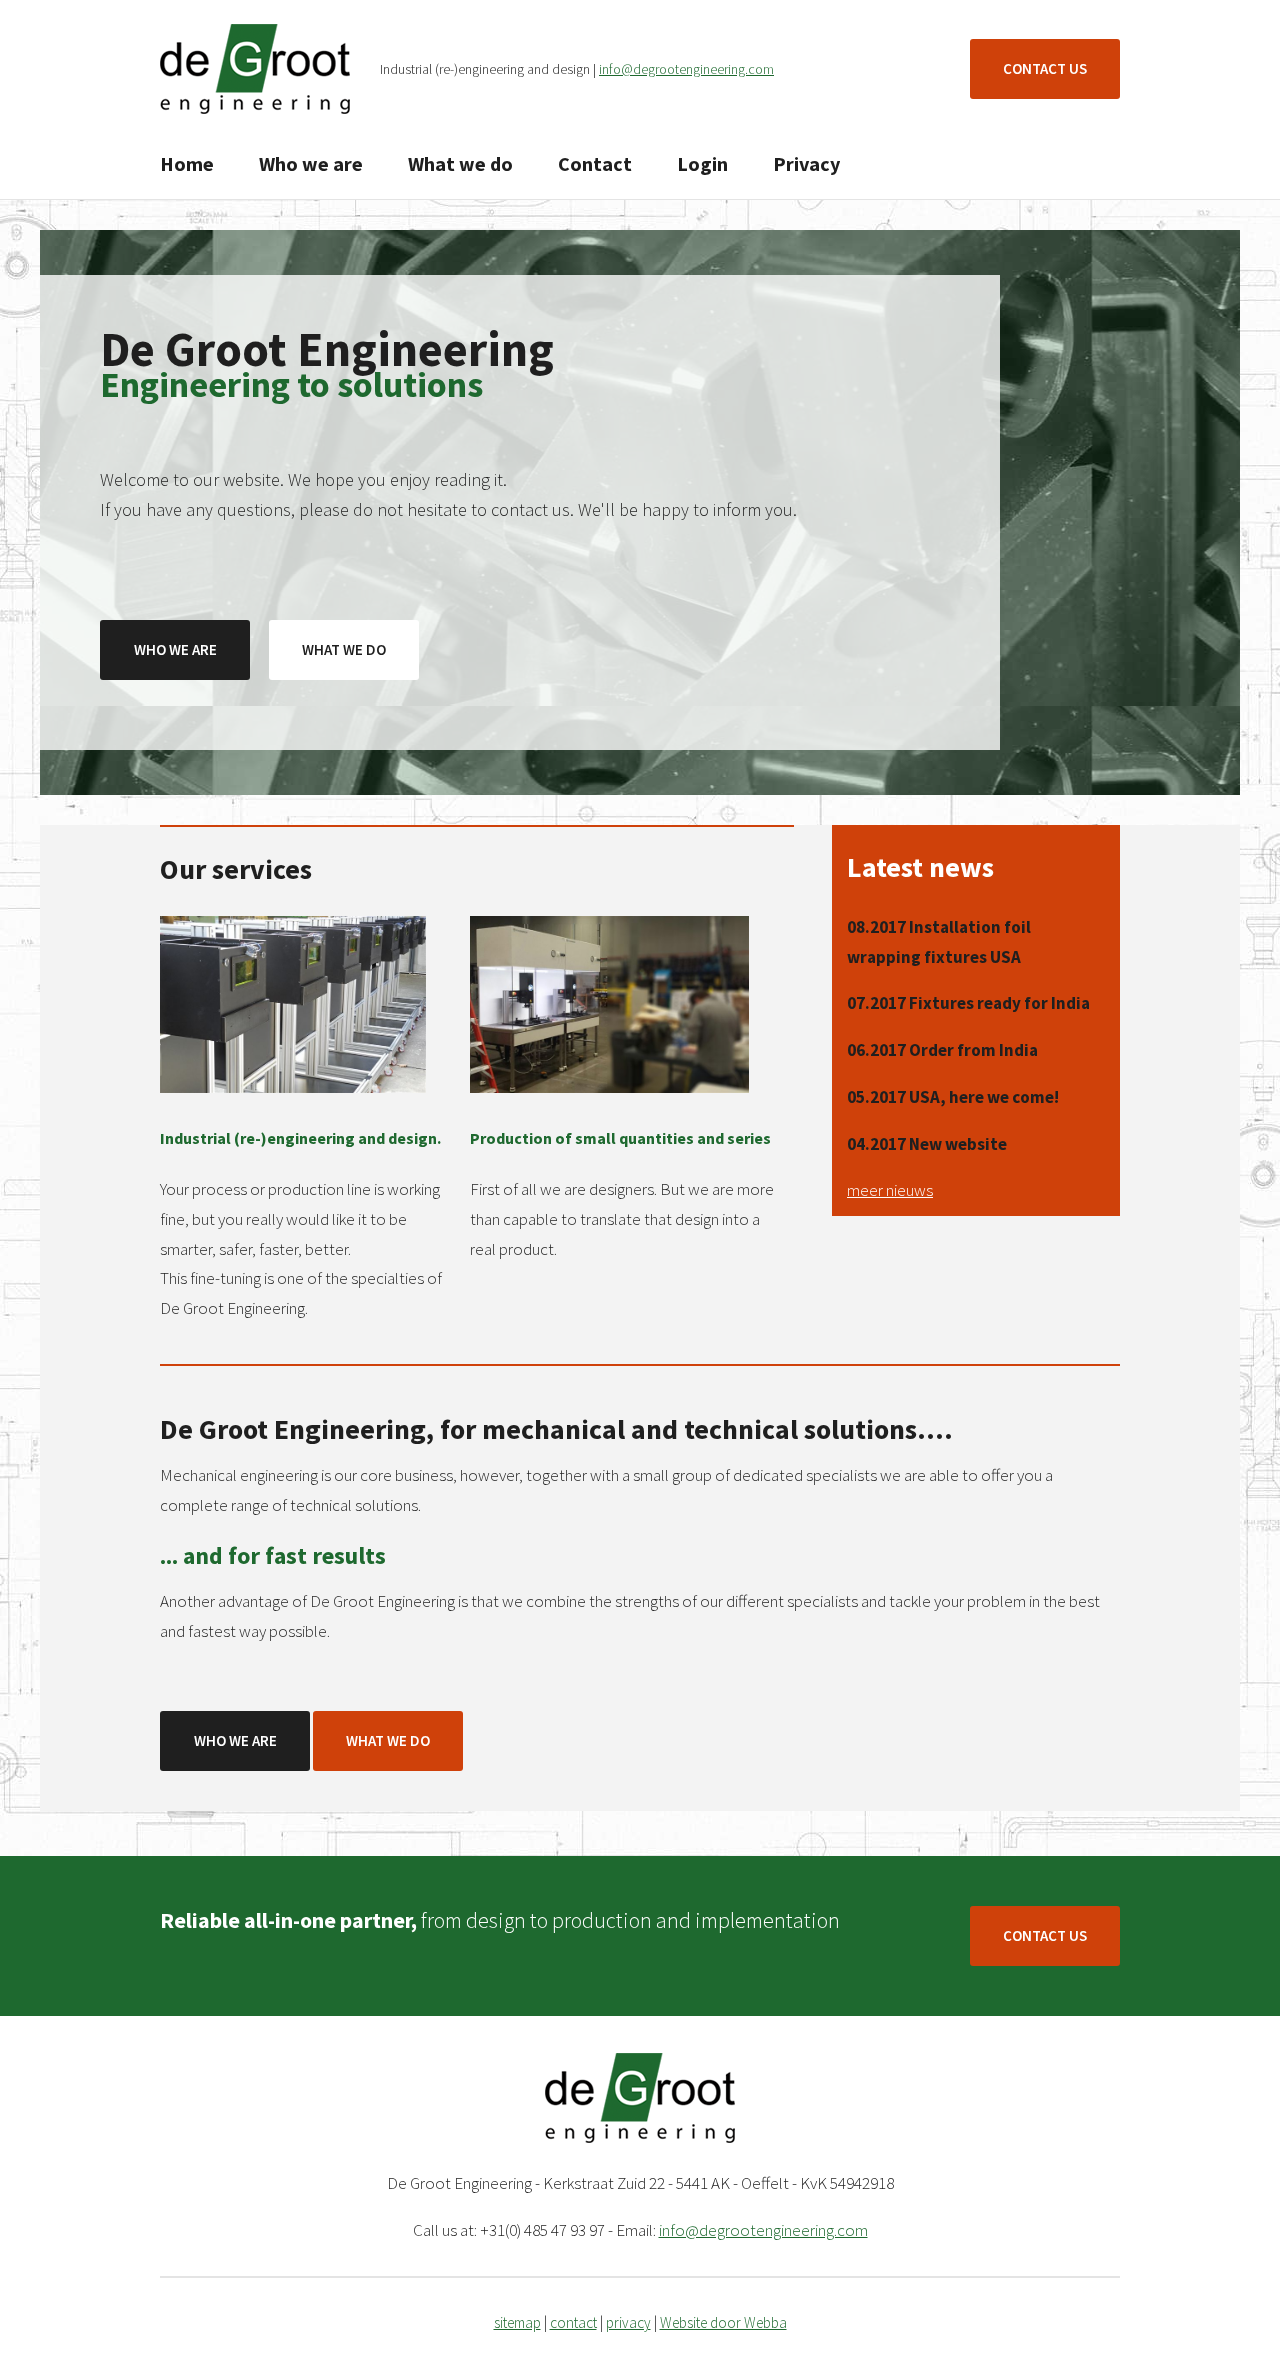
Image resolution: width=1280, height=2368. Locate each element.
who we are (175, 649)
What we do (460, 163)
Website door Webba (723, 2322)
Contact (595, 163)
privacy (628, 2322)
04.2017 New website (927, 1144)
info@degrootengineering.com (686, 69)
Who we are (311, 163)
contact (573, 2322)
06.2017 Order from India (942, 1050)
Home (187, 163)
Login (702, 163)
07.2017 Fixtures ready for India (968, 1003)
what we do (344, 649)
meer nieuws (890, 1190)
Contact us (1045, 68)
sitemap (517, 2322)
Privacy (806, 163)
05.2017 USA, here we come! (953, 1097)
